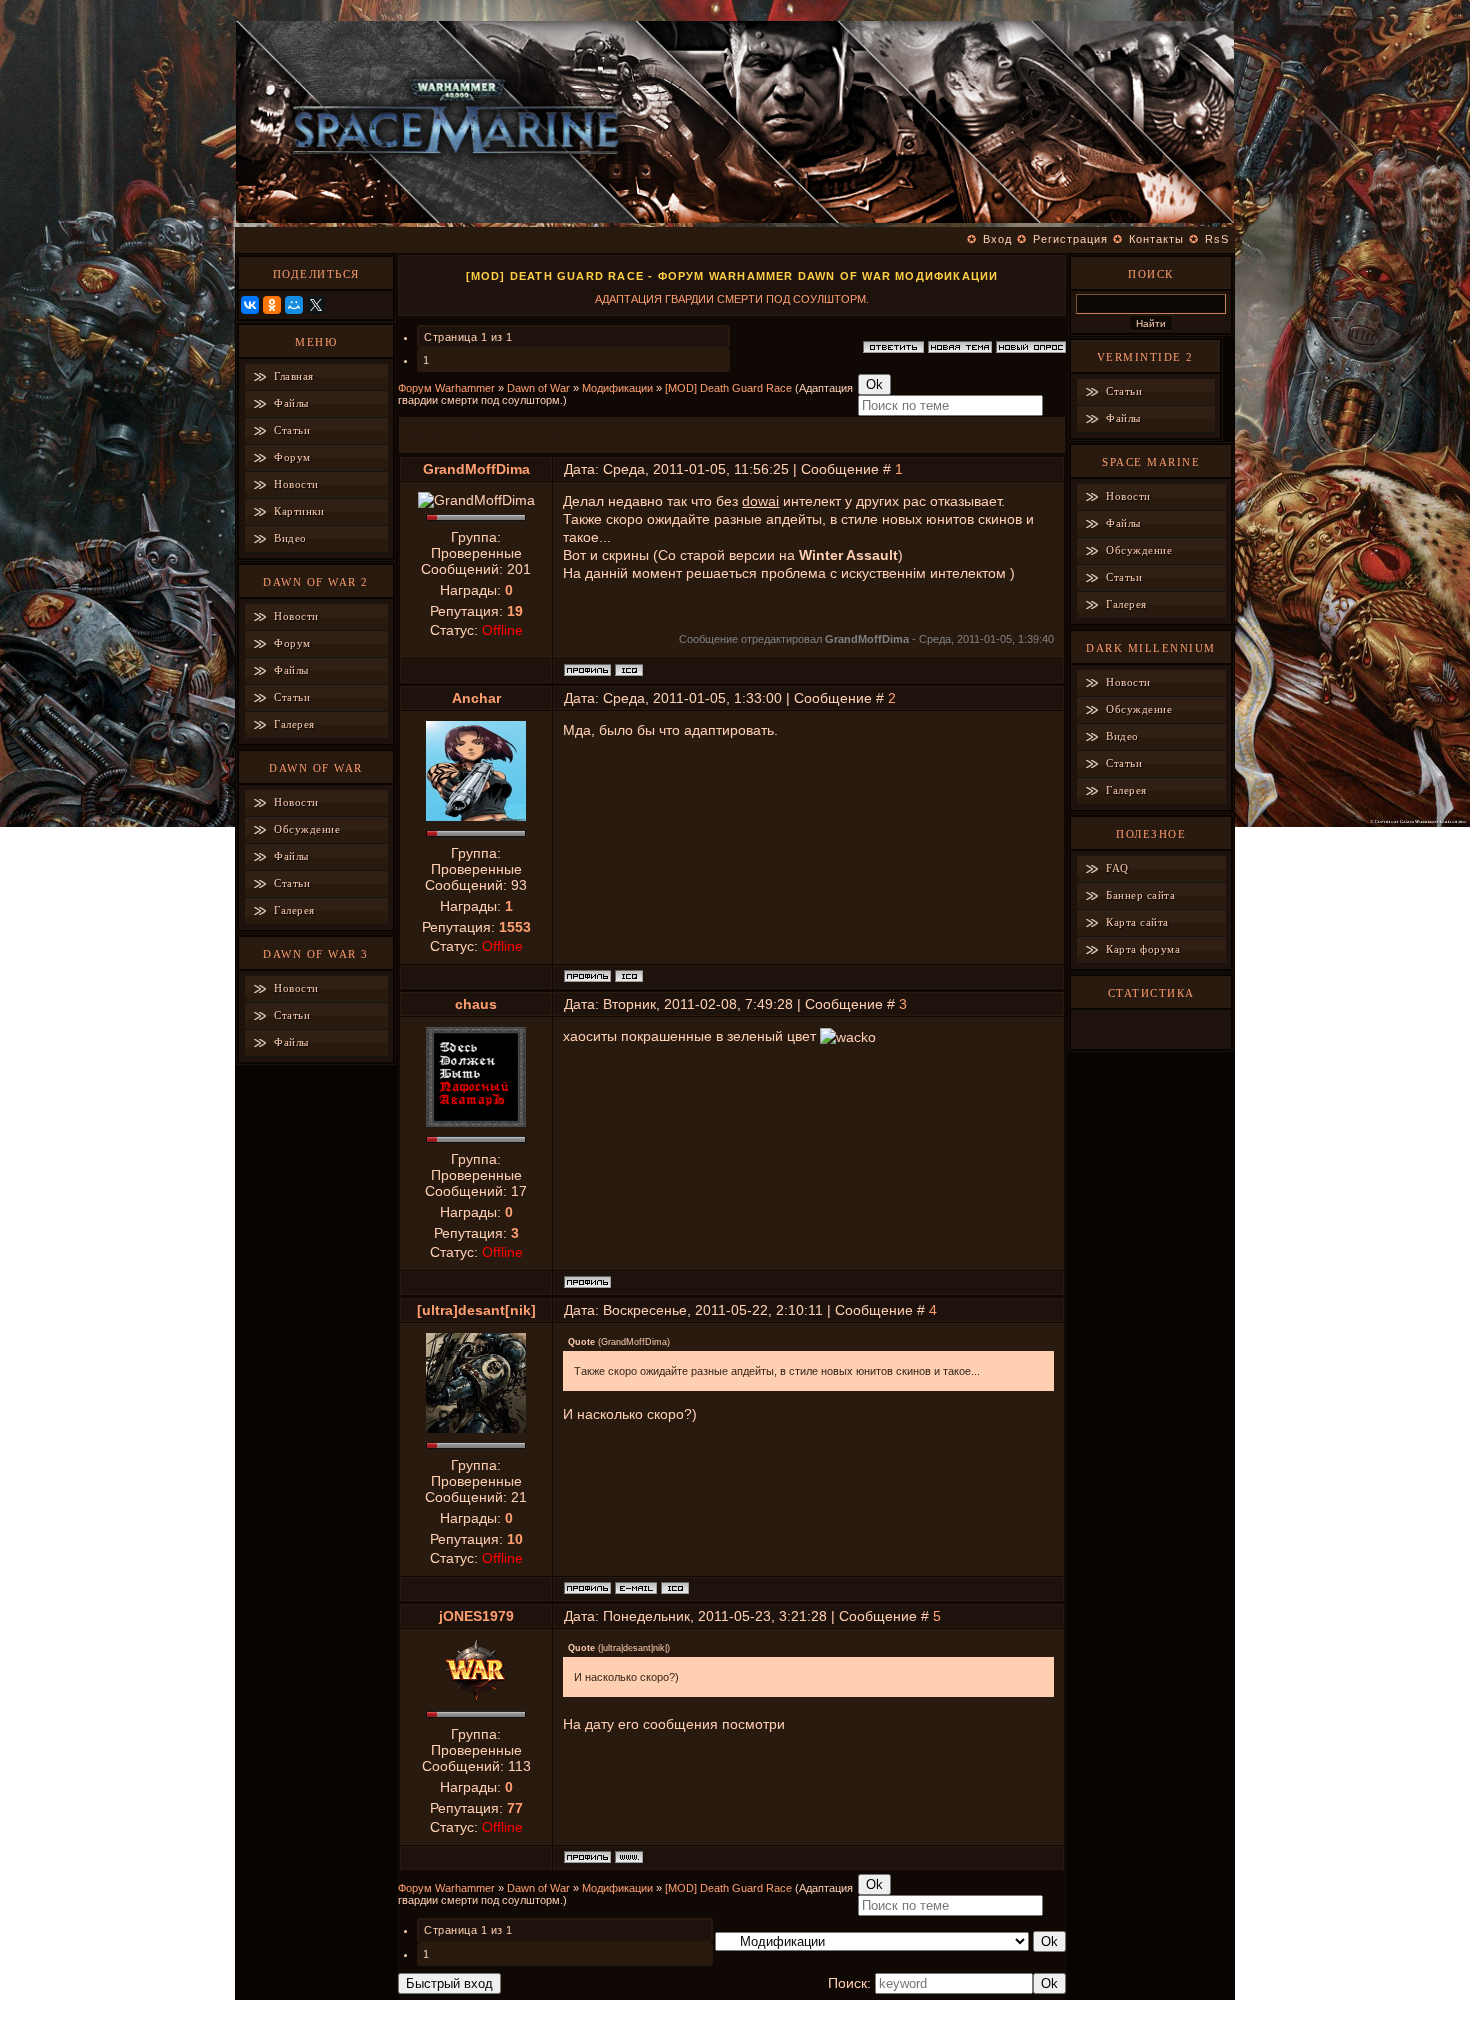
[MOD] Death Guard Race (728, 388)
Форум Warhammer (446, 388)
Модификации (617, 388)
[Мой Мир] (294, 305)
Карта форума (1143, 949)
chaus (476, 1004)
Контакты (1156, 239)
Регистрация (1070, 239)
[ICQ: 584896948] (675, 1588)
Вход (997, 239)
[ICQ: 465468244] (629, 670)
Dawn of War (538, 388)
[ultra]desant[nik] (476, 1310)
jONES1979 (476, 1616)
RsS (1217, 239)
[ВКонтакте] (250, 305)
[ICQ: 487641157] (629, 976)
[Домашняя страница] (629, 1857)
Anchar (476, 698)
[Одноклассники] (272, 305)
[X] (316, 305)
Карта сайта (1137, 922)
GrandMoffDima (476, 469)
